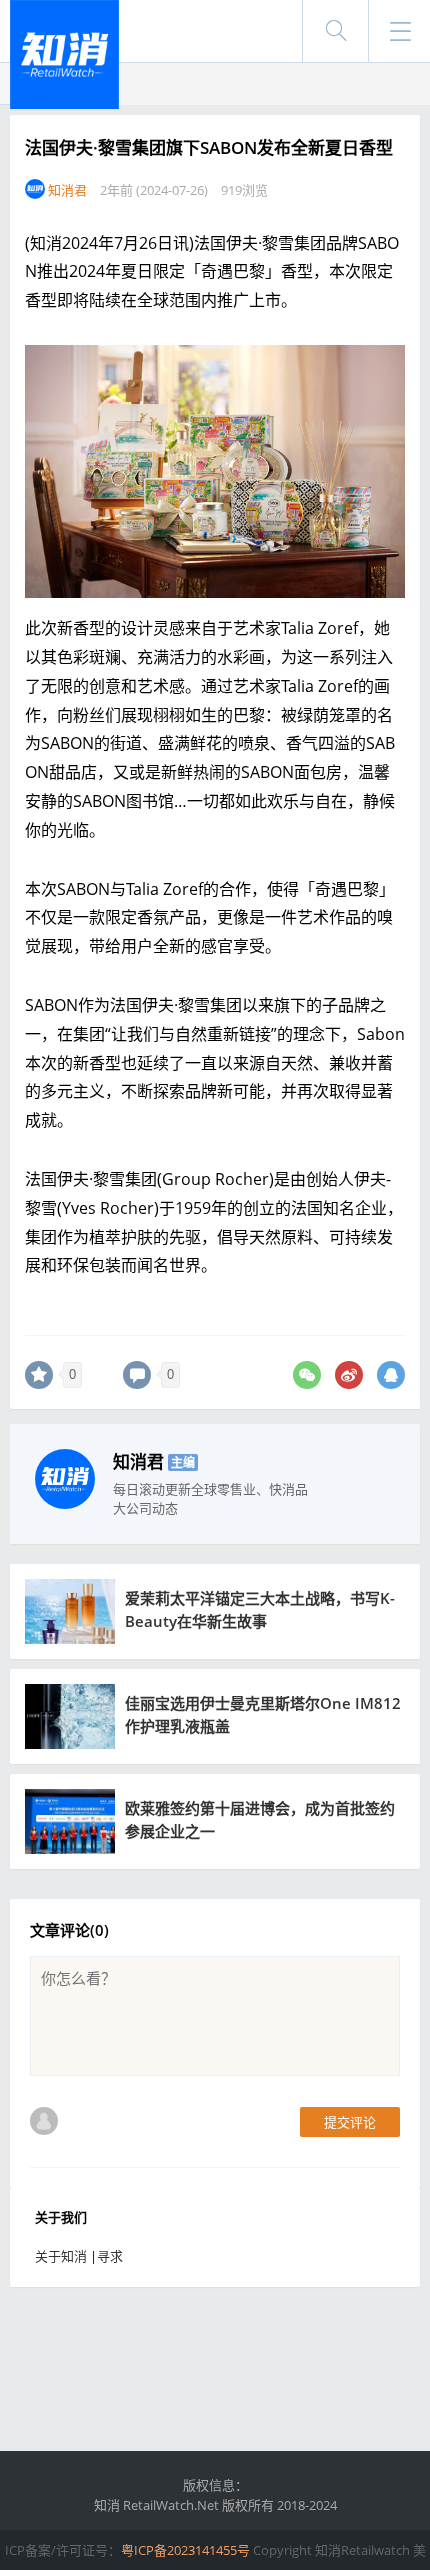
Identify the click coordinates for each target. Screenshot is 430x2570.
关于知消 (61, 2256)
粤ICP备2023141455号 (185, 2550)
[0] (39, 1375)
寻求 (110, 2256)
